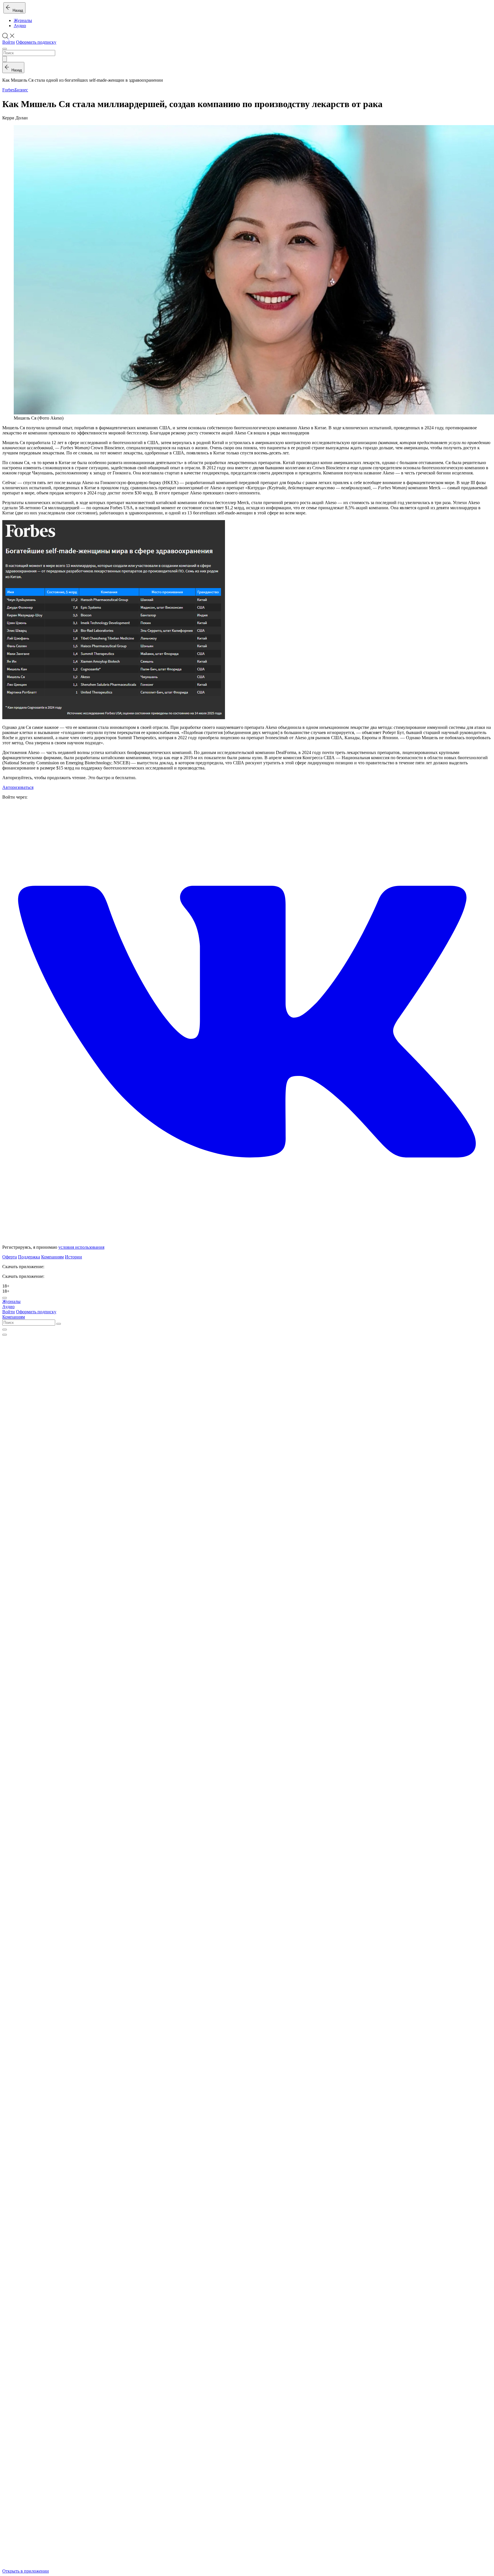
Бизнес (21, 90)
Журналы (23, 20)
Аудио (20, 26)
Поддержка (29, 1257)
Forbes (8, 90)
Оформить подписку (36, 42)
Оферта (10, 1257)
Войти (9, 42)
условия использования (81, 1247)
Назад (17, 10)
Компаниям (52, 1257)
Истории (73, 1257)
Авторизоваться (18, 787)
